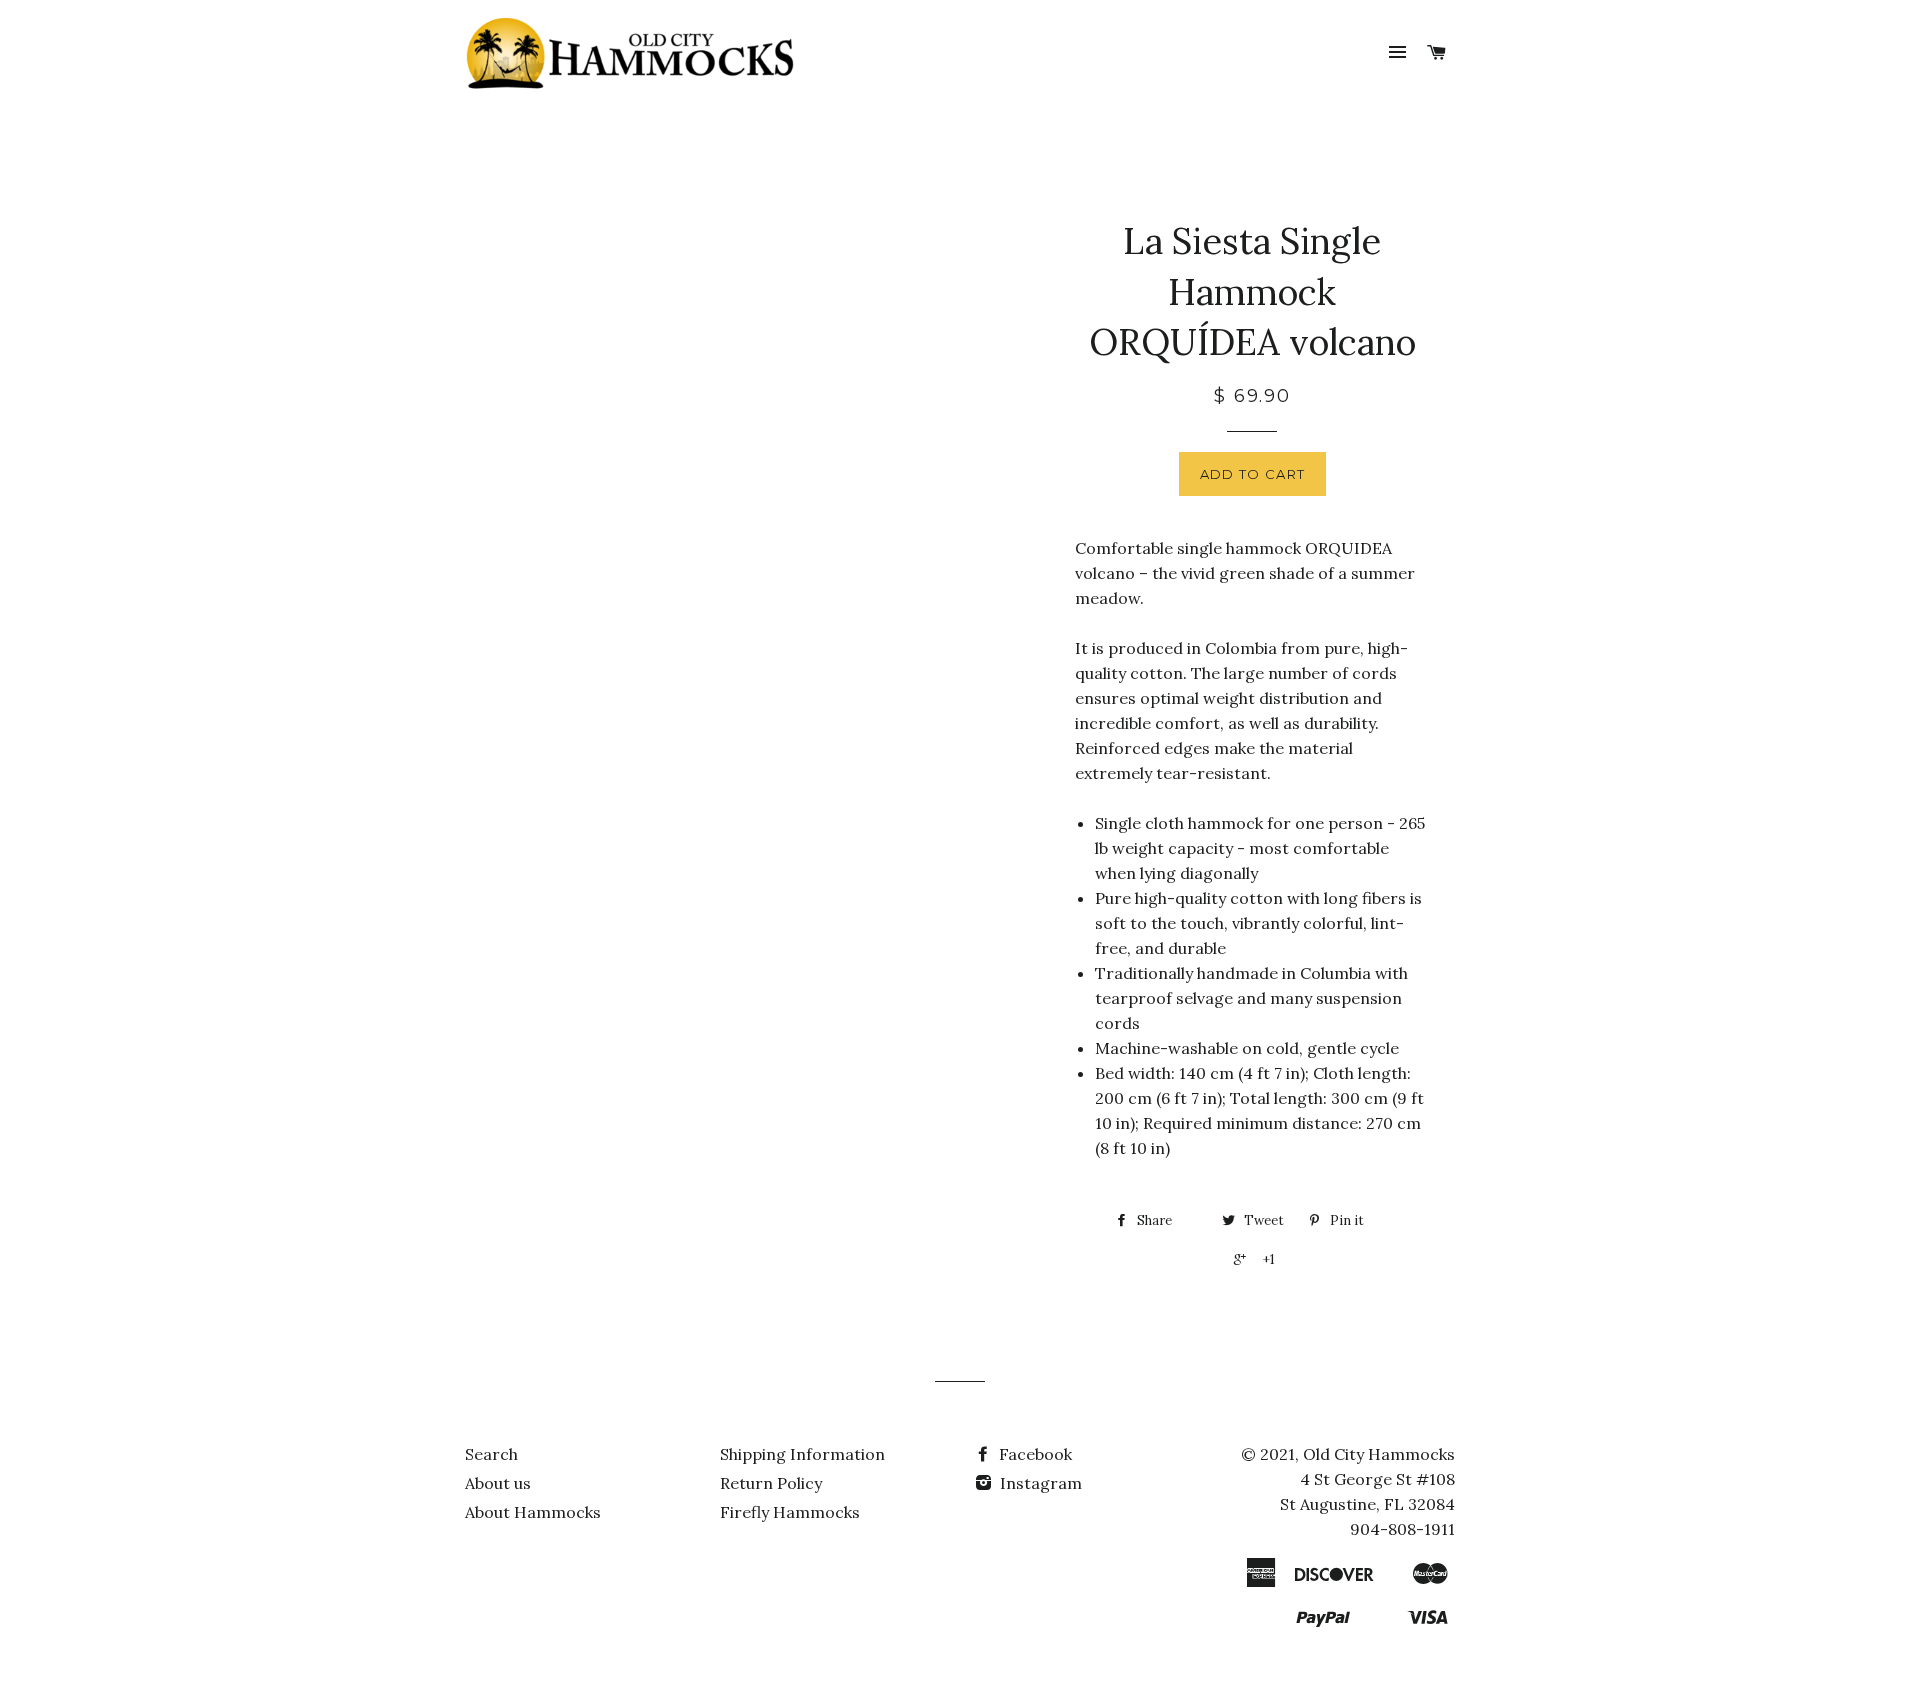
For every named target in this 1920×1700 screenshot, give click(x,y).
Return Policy (771, 1483)
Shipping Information (802, 1454)
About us (498, 1483)
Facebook (1033, 1454)
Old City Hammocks (1379, 1454)
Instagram (1039, 1483)
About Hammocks (533, 1512)
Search (491, 1454)
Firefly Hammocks (790, 1512)
